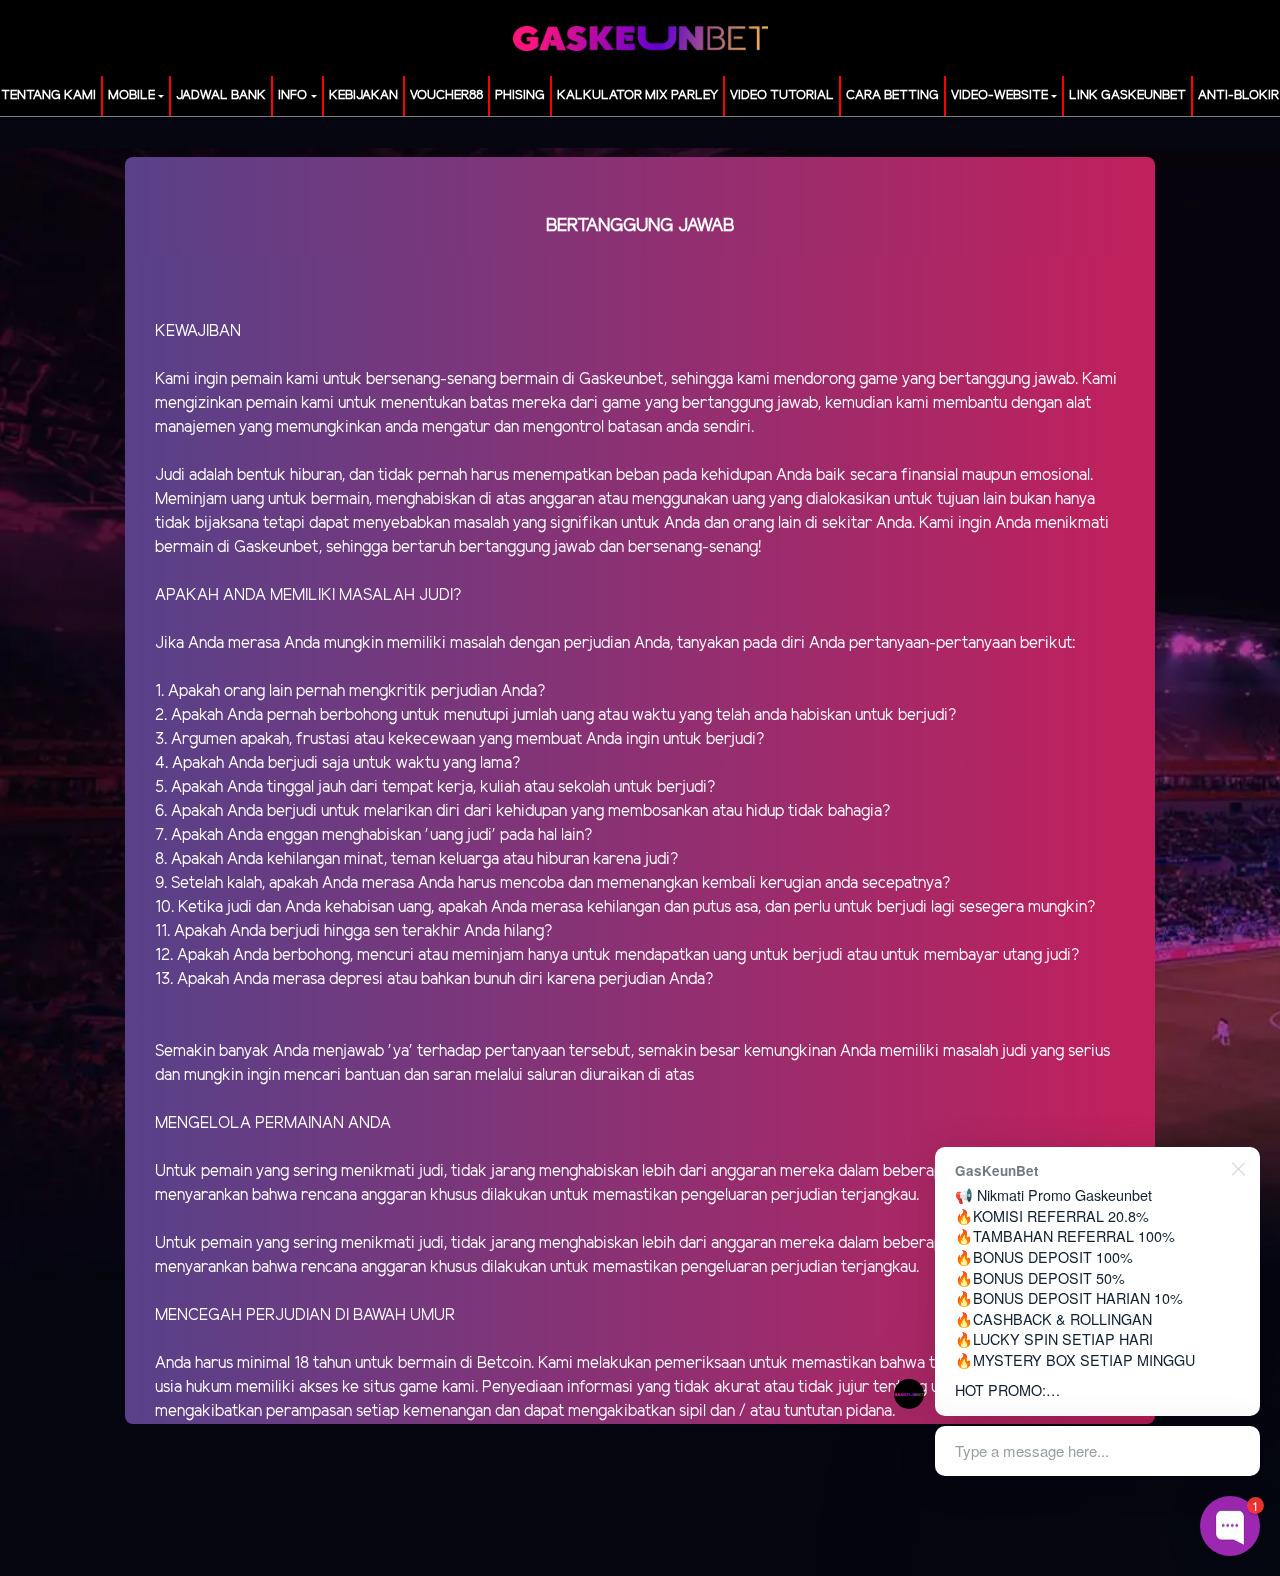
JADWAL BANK (221, 95)
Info (292, 95)
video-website (999, 95)
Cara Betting (892, 95)
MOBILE (131, 95)
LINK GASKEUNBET (1127, 95)
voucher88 (446, 95)
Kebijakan (363, 95)
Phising (520, 95)
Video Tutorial (782, 95)
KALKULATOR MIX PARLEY (637, 95)
